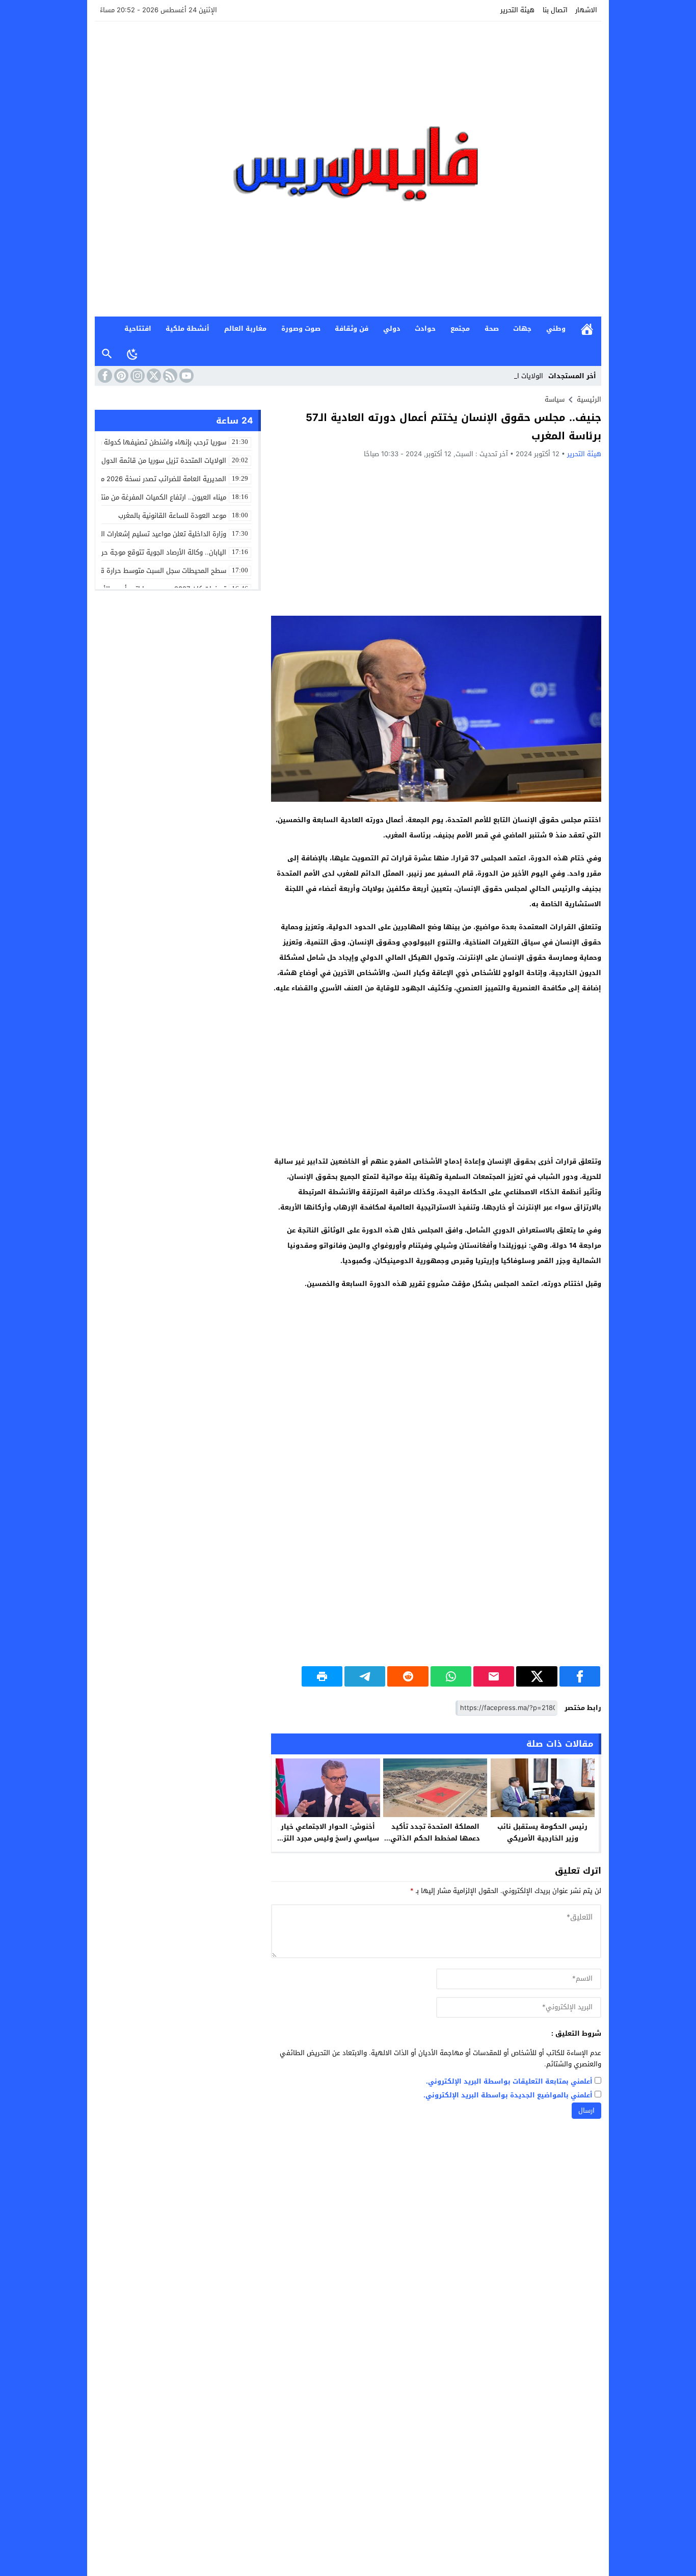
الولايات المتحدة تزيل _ (511, 376)
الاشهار (586, 10)
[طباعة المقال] (322, 1676)
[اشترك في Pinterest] (120, 376)
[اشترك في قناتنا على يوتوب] (185, 376)
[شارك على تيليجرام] (365, 1676)
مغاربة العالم (245, 328)
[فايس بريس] (348, 169)
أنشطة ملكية (188, 328)
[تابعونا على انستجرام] (137, 376)
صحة (492, 328)
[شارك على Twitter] (537, 1676)
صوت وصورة (301, 328)
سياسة (555, 399)
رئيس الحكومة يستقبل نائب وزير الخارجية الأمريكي (542, 1832)
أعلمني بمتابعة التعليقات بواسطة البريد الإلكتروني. (509, 2082)
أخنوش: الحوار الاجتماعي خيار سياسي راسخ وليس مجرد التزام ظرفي (328, 1838)
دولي (392, 328)
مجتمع (460, 328)
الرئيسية (587, 329)
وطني (556, 328)
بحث (107, 354)
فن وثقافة (352, 328)
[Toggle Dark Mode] (132, 354)
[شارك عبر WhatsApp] (451, 1676)
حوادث (425, 328)
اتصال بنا (555, 10)
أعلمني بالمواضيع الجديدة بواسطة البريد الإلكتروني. (508, 2096)
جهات (522, 328)
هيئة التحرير (517, 10)
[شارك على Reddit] (408, 1676)
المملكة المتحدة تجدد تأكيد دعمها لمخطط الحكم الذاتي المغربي (435, 1838)
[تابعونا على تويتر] (153, 376)
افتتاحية (138, 328)
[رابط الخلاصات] (169, 376)
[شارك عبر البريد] (494, 1676)
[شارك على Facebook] (580, 1676)
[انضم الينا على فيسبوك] (104, 376)
